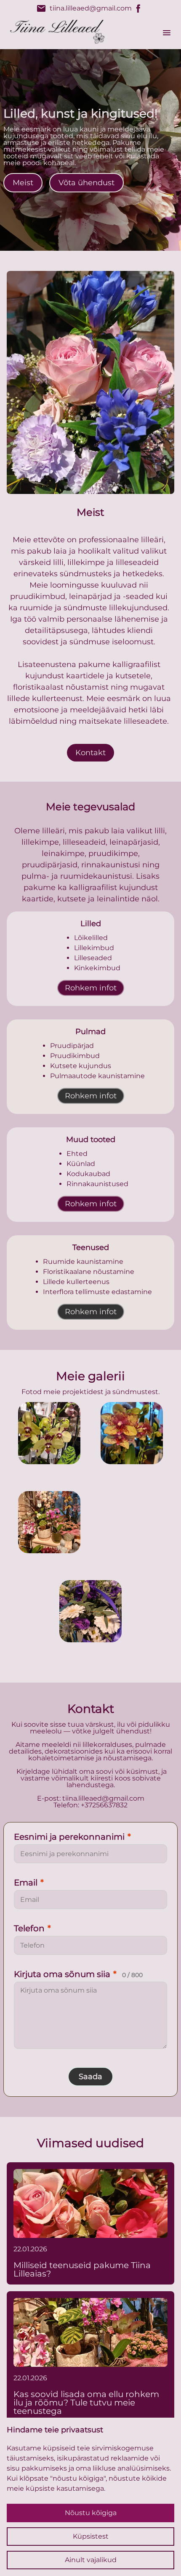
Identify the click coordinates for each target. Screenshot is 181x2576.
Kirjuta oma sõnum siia (78, 1974)
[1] (132, 1433)
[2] (49, 1522)
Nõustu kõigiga (91, 2513)
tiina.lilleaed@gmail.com (84, 8)
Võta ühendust (87, 183)
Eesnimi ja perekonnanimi (72, 1837)
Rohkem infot (91, 988)
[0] (49, 1433)
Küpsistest (91, 2536)
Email (29, 1883)
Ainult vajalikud (91, 2560)
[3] (132, 1522)
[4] (90, 1611)
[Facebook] (138, 8)
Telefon (32, 1928)
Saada (90, 2077)
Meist (23, 183)
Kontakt (90, 753)
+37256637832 (104, 1805)
